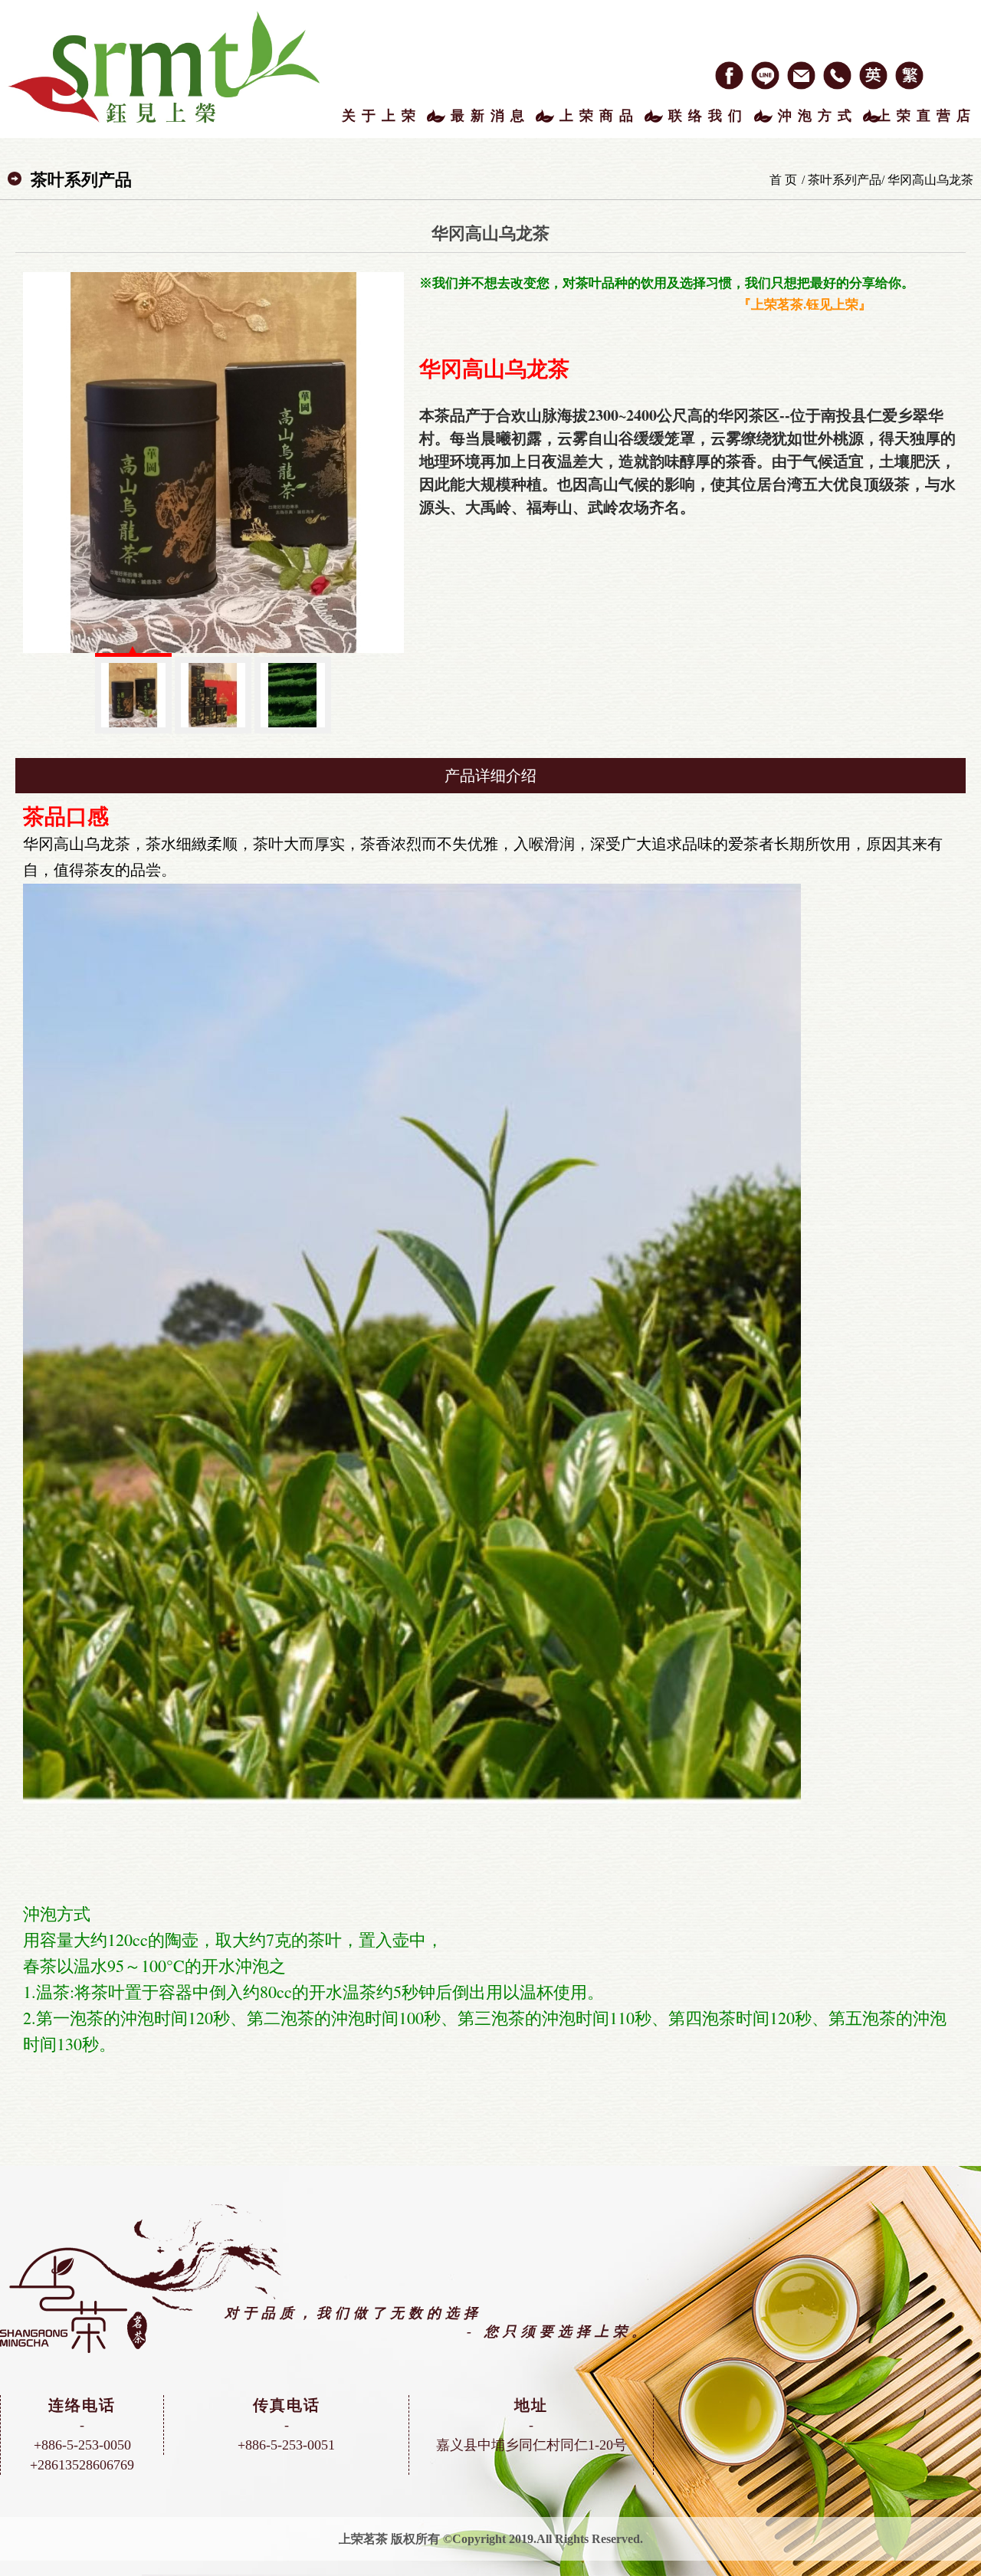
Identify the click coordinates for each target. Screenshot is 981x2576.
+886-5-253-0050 (82, 2445)
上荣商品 (599, 116)
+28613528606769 (82, 2465)
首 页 (783, 180)
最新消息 (490, 116)
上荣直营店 (927, 116)
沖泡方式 (818, 116)
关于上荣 (382, 116)
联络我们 (708, 116)
